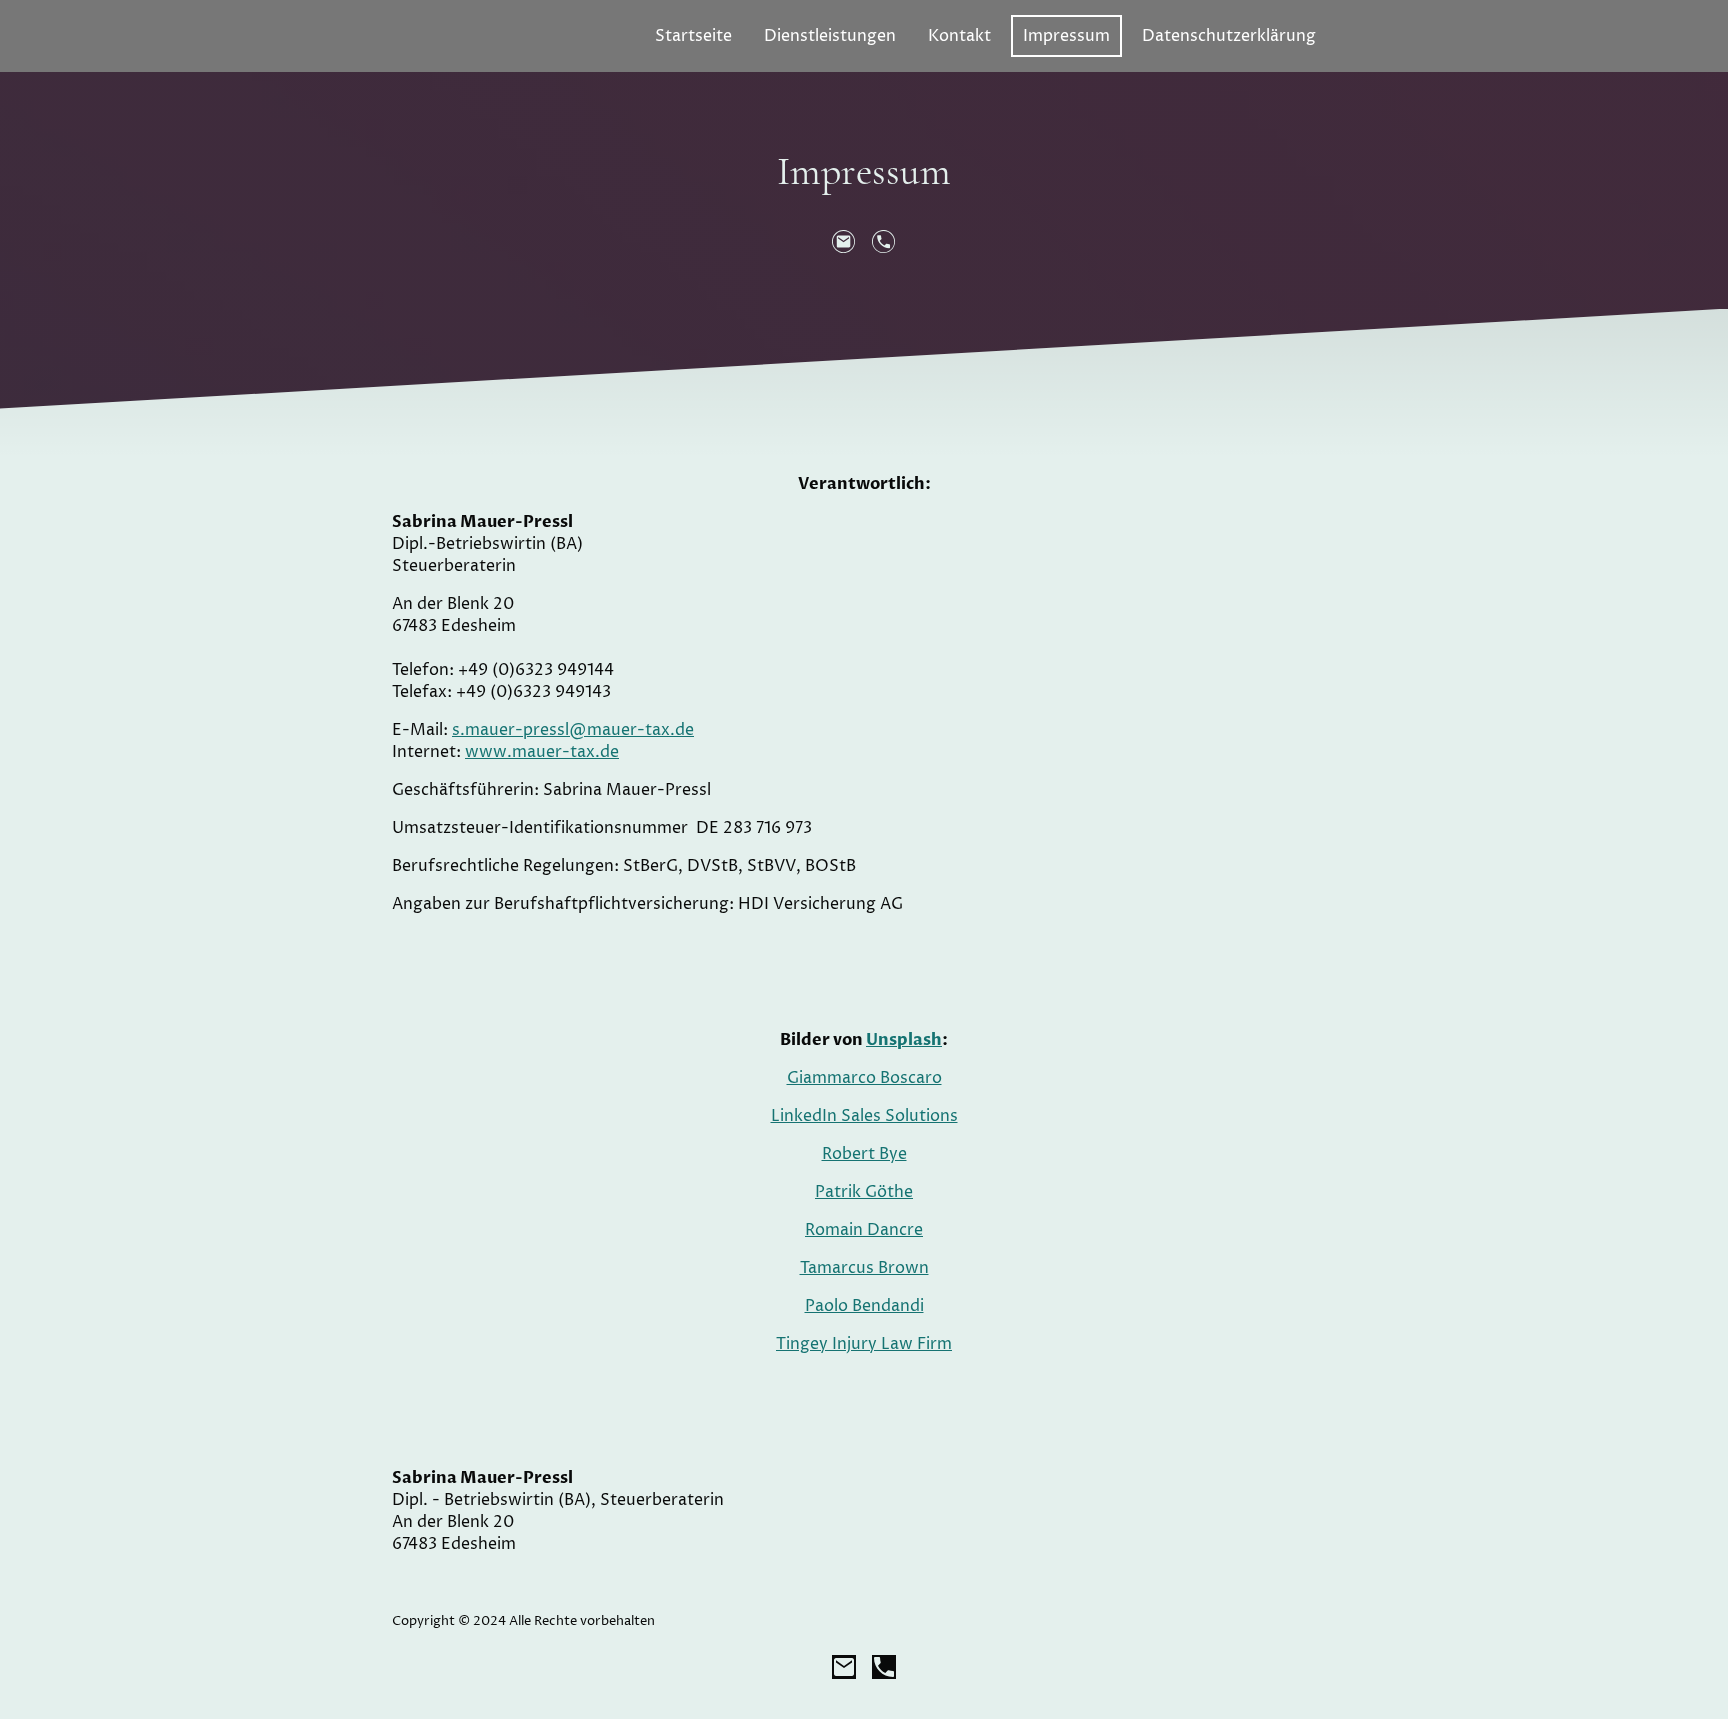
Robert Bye (864, 1154)
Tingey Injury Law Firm (864, 1344)
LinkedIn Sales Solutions (864, 1116)
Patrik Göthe (864, 1192)
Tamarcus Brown (864, 1268)
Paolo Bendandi (864, 1306)
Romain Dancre (864, 1230)
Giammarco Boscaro (864, 1078)
